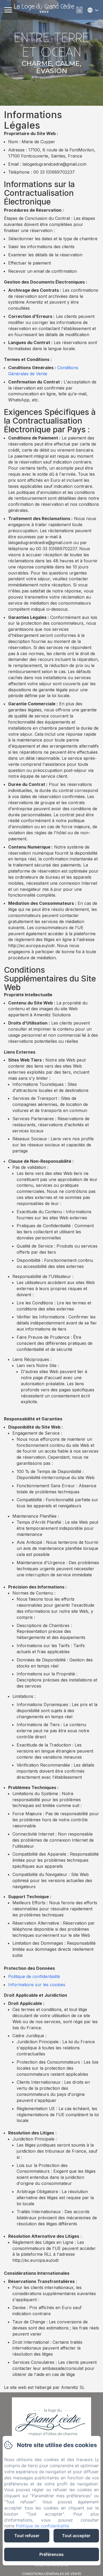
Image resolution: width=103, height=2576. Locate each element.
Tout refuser (27, 2536)
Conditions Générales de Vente (52, 2574)
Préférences (51, 2554)
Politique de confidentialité (34, 1976)
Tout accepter (76, 2536)
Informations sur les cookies (37, 1985)
